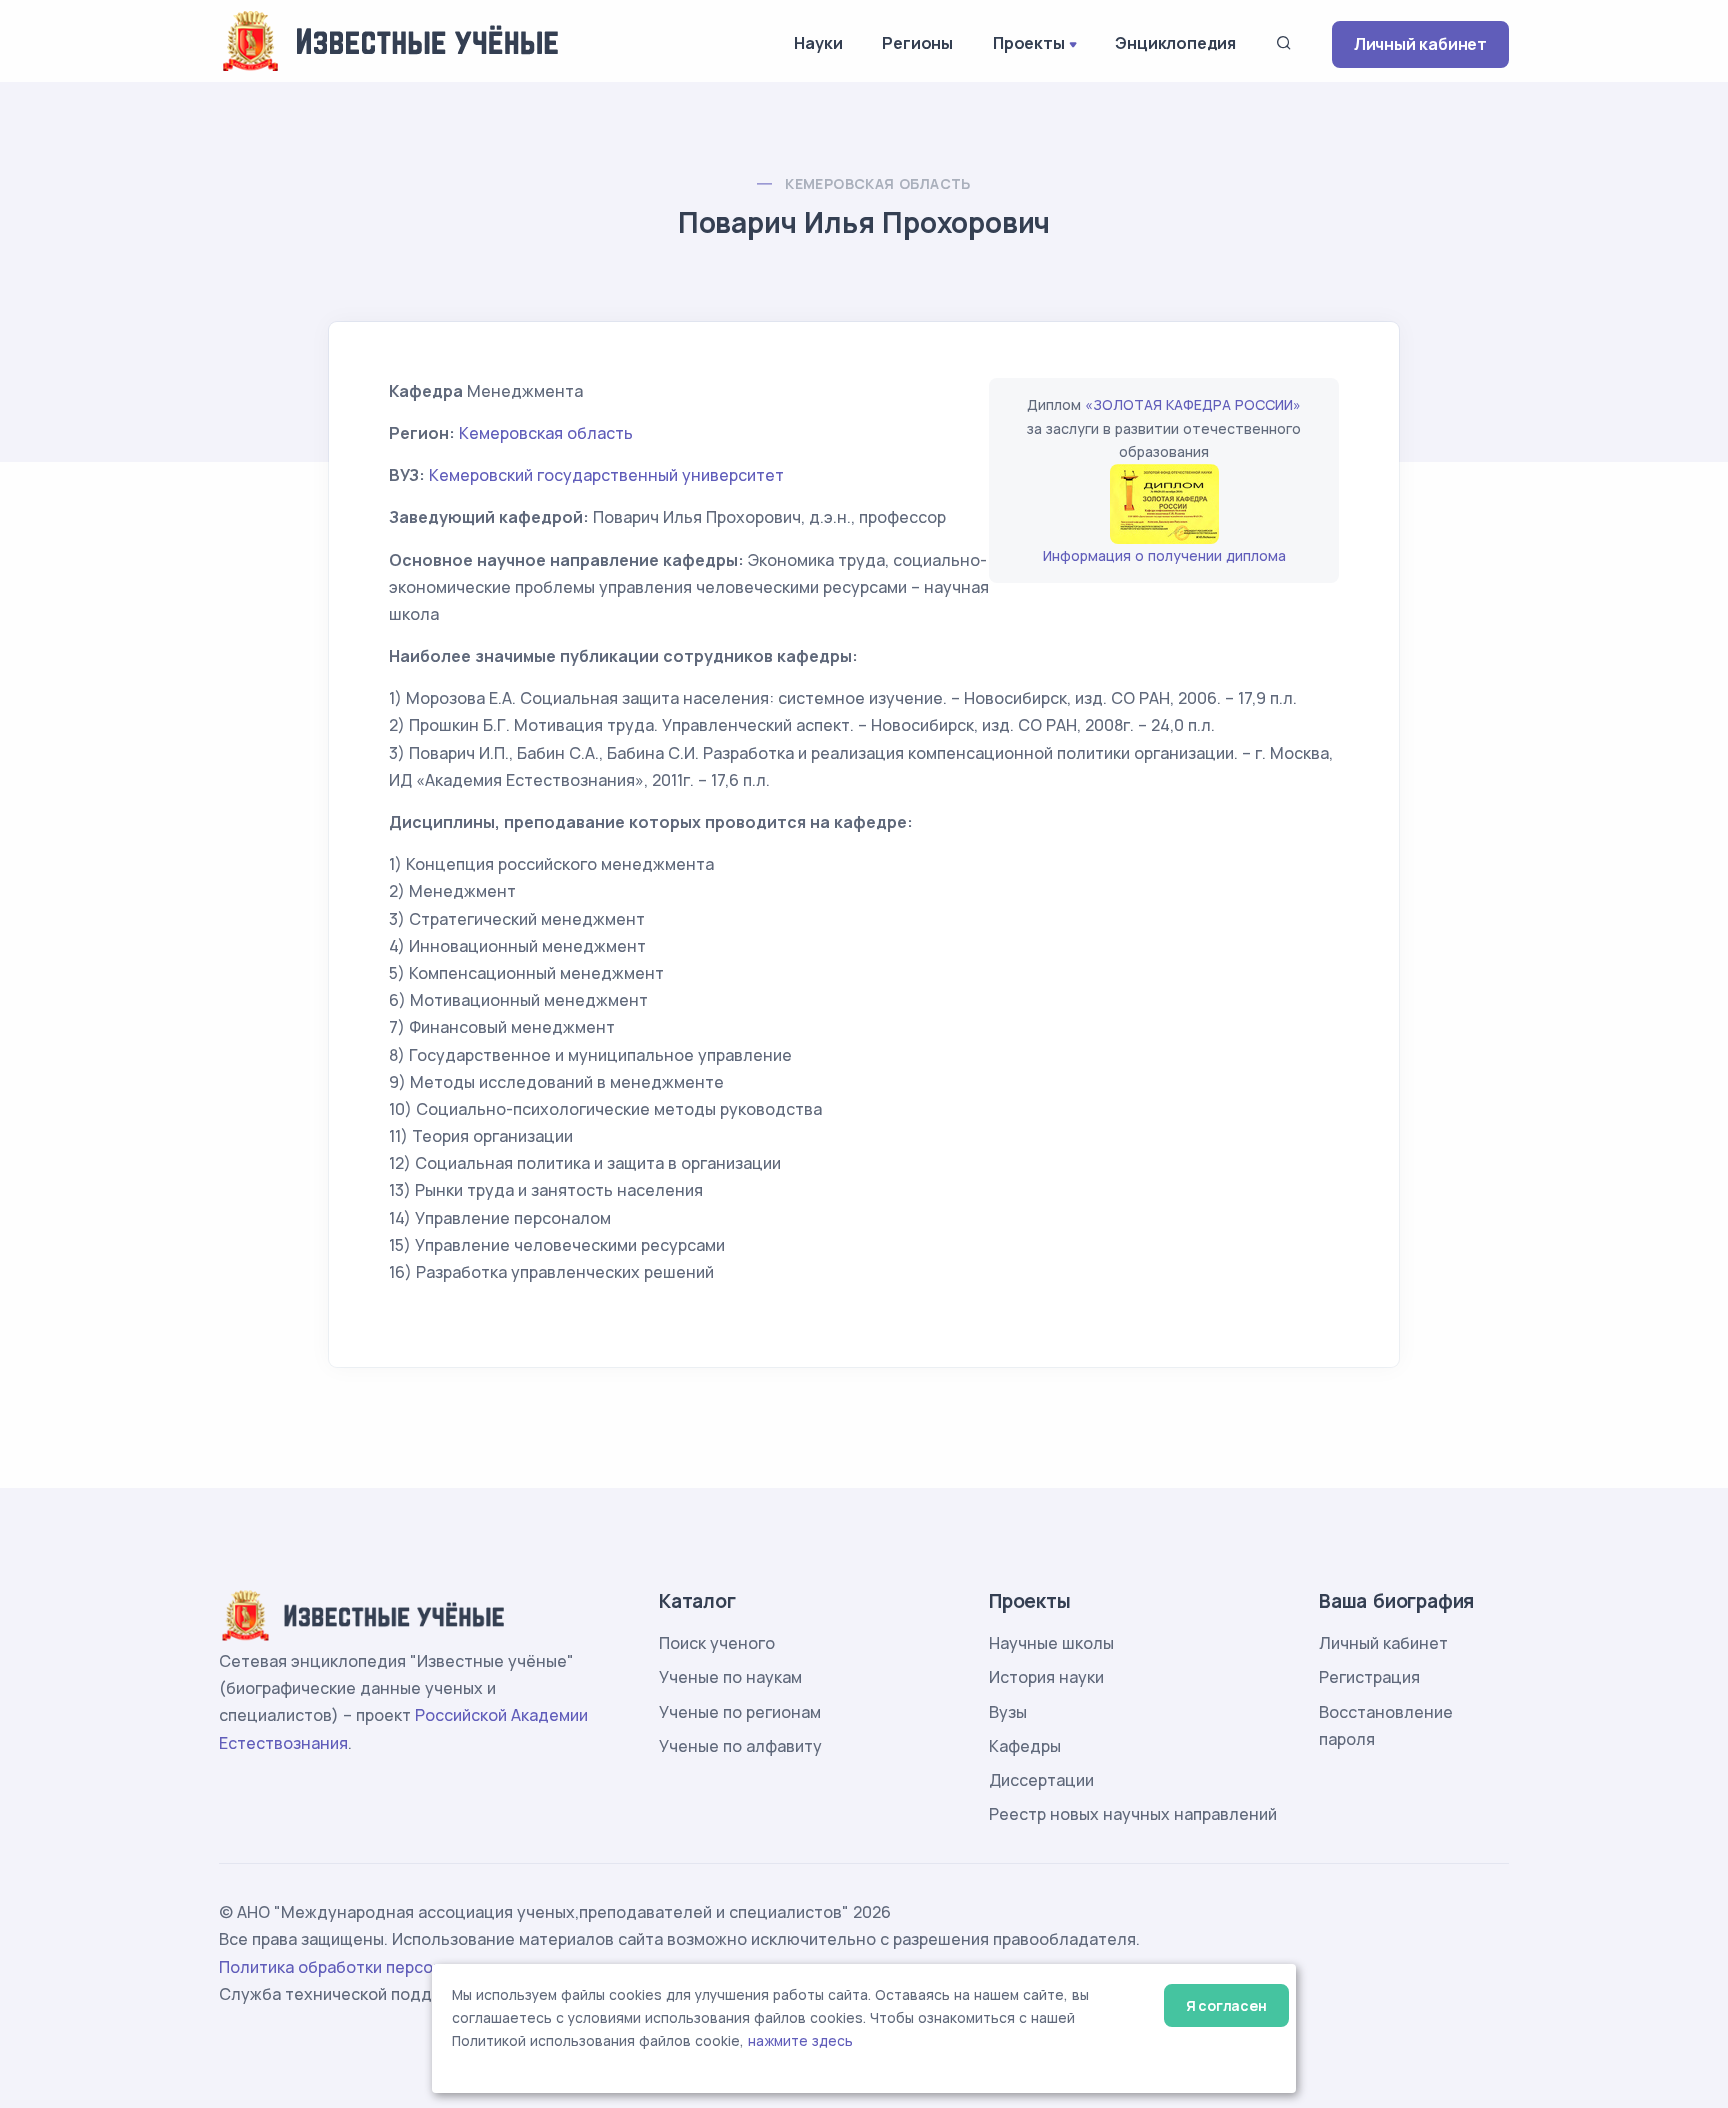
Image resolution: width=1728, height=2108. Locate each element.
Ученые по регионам (740, 1712)
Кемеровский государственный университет (606, 475)
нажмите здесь (800, 2041)
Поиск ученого (717, 1643)
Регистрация (1369, 1677)
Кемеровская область (878, 183)
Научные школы (1051, 1643)
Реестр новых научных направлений (1133, 1814)
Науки (818, 43)
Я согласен (1226, 2005)
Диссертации (1041, 1780)
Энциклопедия (1175, 43)
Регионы (917, 43)
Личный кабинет (1420, 44)
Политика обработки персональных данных (392, 1967)
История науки (1046, 1677)
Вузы (1008, 1712)
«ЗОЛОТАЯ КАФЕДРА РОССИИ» (1193, 404)
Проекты (1029, 43)
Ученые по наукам (730, 1677)
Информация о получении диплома (1164, 555)
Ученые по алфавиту (740, 1746)
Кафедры (1025, 1746)
